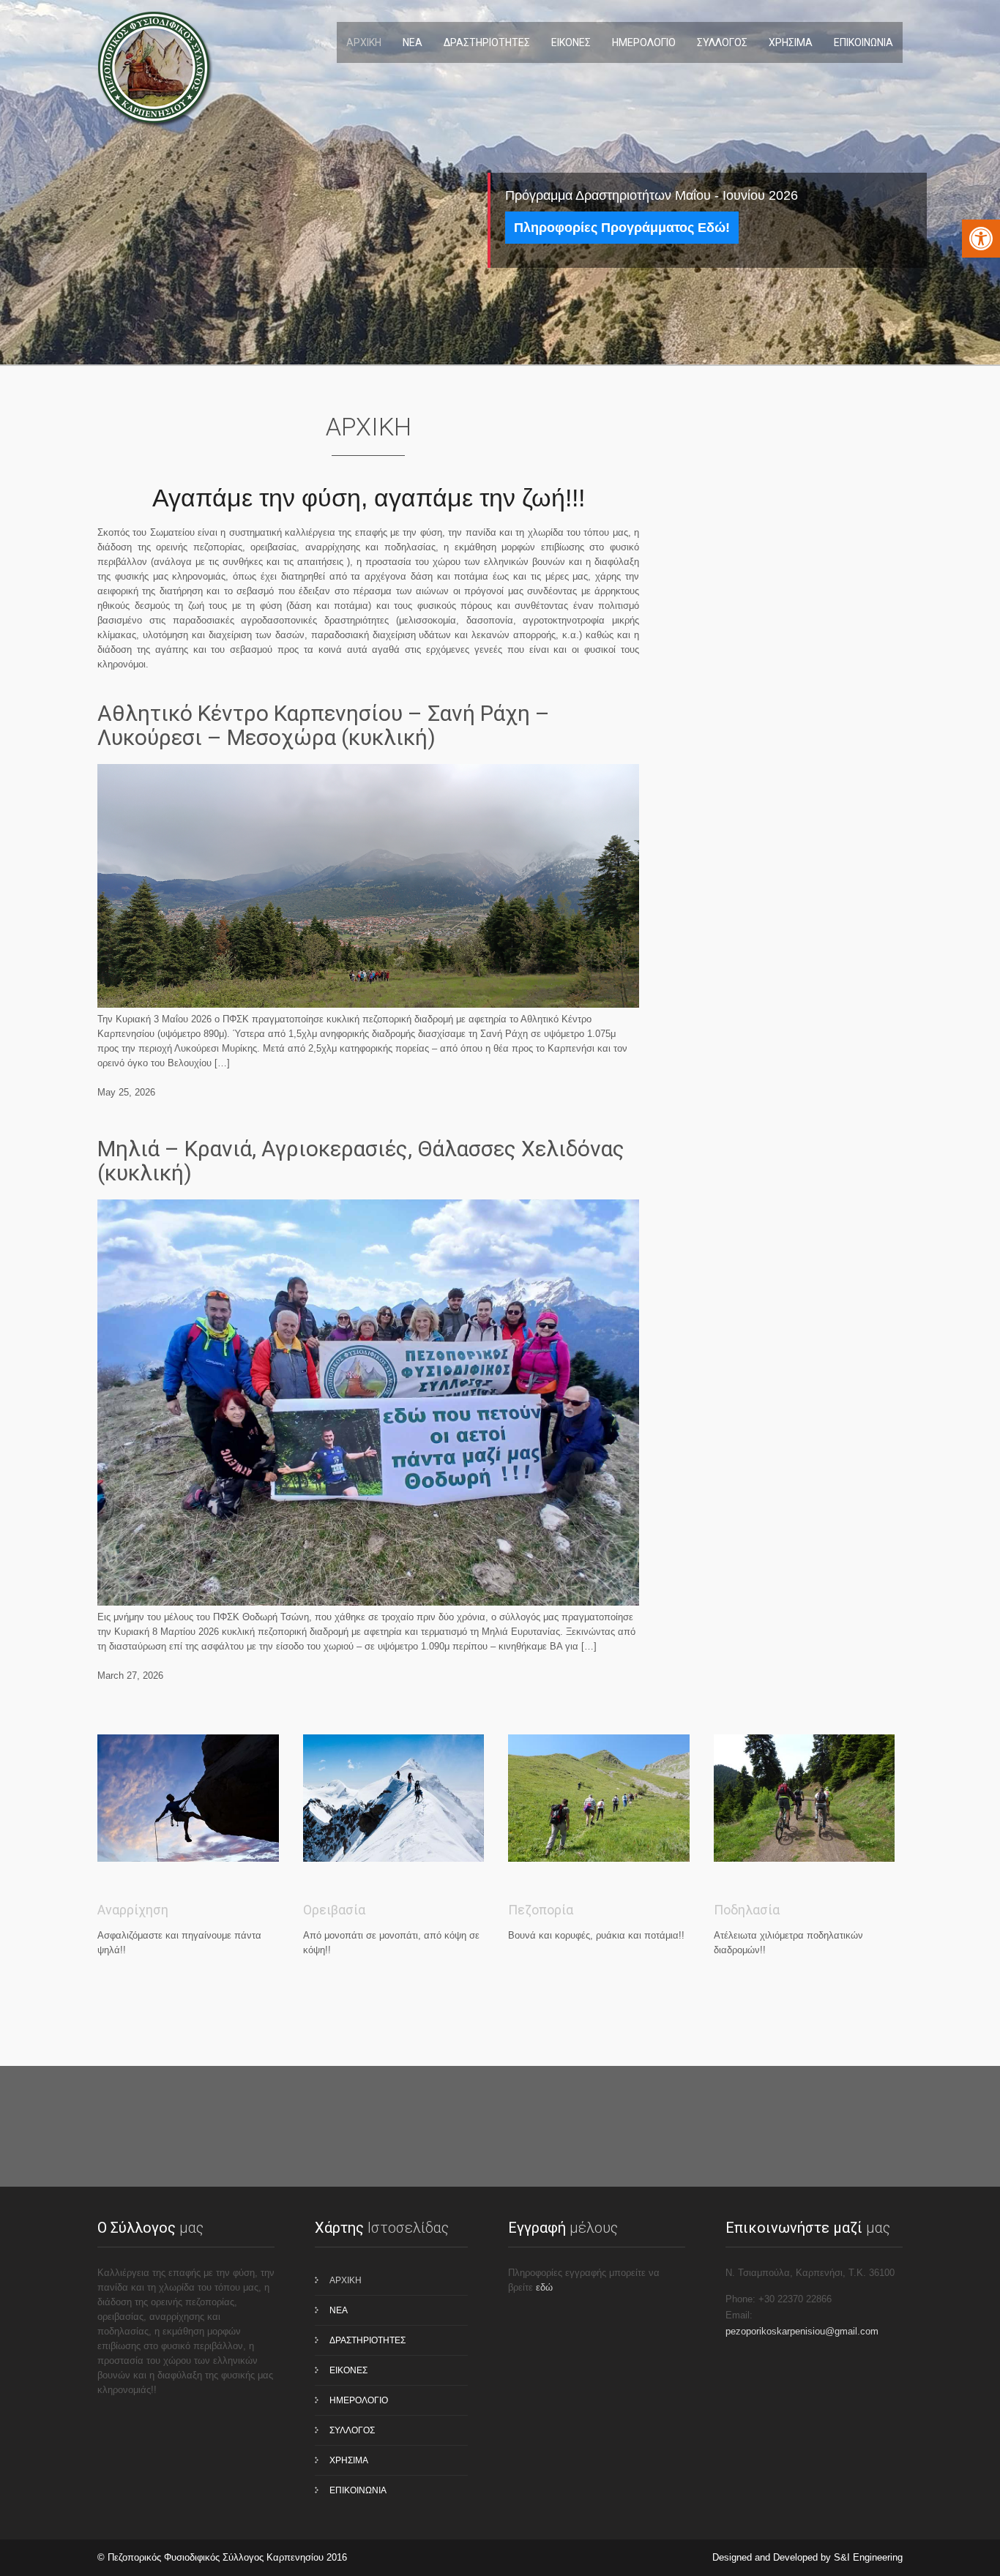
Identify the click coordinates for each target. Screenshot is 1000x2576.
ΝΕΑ (413, 42)
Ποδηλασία (747, 1910)
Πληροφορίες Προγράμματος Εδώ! (622, 228)
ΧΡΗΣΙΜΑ (791, 42)
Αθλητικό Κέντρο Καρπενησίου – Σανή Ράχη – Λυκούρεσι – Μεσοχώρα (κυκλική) (324, 725)
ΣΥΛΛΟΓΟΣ (722, 42)
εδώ (544, 2287)
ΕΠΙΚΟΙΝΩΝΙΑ (863, 42)
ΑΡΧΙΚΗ (364, 42)
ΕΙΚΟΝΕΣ (571, 42)
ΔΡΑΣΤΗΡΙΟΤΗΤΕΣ (487, 42)
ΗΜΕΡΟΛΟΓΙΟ (644, 42)
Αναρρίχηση (133, 1910)
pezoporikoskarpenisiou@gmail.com (802, 2331)
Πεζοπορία (541, 1910)
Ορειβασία (334, 1910)
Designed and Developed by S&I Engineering (807, 2557)
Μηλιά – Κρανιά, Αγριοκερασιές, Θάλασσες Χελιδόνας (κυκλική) (361, 1161)
